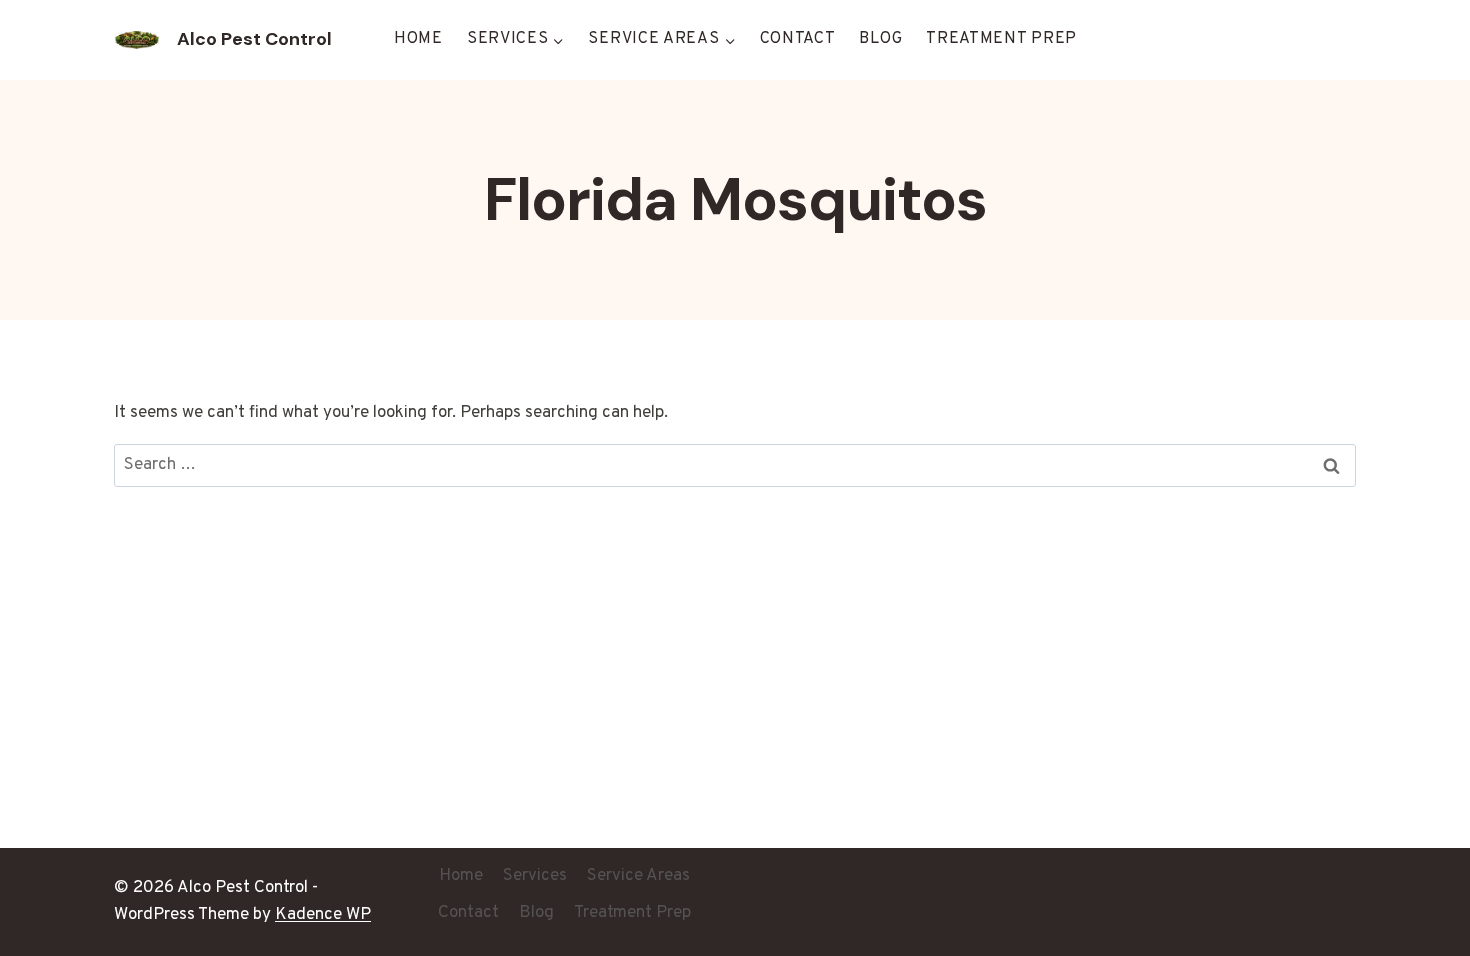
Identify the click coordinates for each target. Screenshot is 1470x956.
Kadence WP (323, 915)
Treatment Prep (1001, 39)
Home (418, 39)
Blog (880, 39)
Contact (798, 39)
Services (535, 876)
